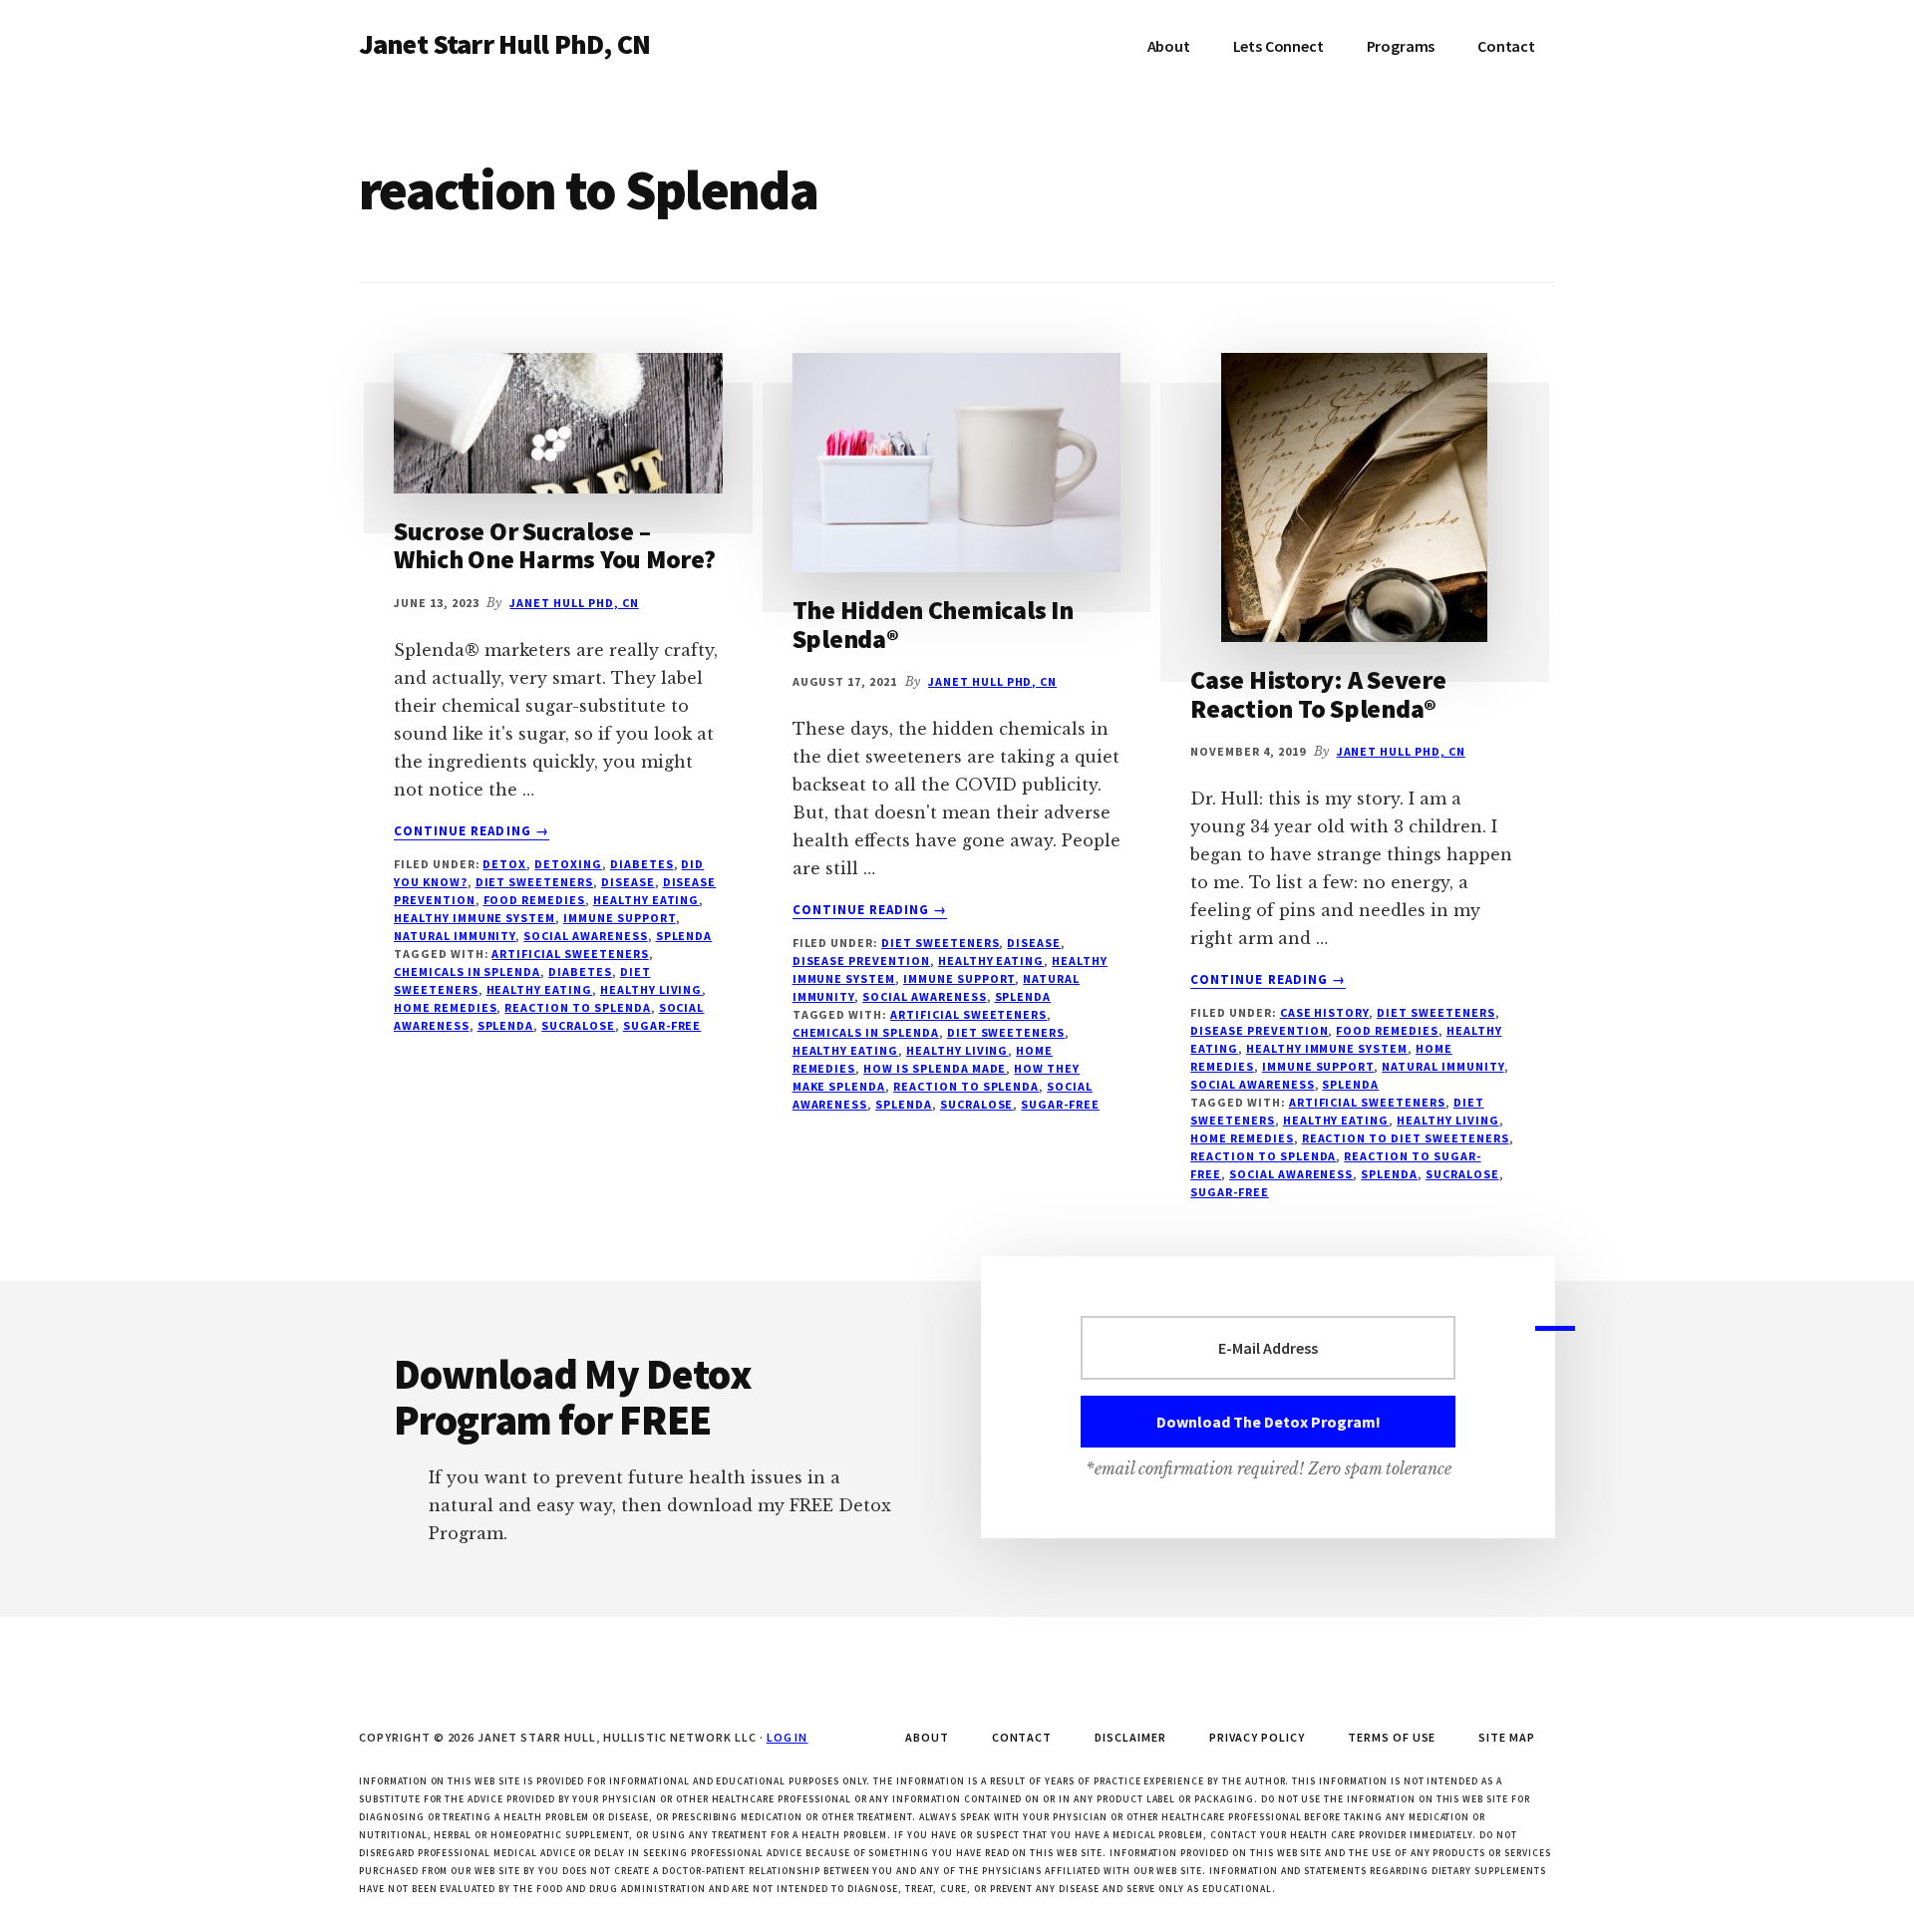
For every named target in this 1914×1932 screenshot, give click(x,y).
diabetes (580, 971)
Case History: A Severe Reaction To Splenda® (1318, 694)
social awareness (585, 936)
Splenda (684, 936)
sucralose (578, 1025)
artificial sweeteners (570, 954)
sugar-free (662, 1025)
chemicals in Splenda (467, 971)
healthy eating (539, 989)
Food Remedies (534, 900)
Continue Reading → (472, 831)
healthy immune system (475, 918)
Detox (504, 864)
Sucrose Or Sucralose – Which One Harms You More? (555, 545)
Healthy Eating (646, 900)
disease (628, 882)
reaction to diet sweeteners (1406, 1138)
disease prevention (861, 961)
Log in (788, 1737)
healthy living (651, 989)
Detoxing (568, 864)
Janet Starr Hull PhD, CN (504, 44)
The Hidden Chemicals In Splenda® (933, 624)
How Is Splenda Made (935, 1068)
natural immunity (455, 936)
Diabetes (642, 864)
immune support (619, 918)
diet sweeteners (1006, 1032)
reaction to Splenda (577, 1007)
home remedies (445, 1007)
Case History (1325, 1012)
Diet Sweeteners (534, 882)
